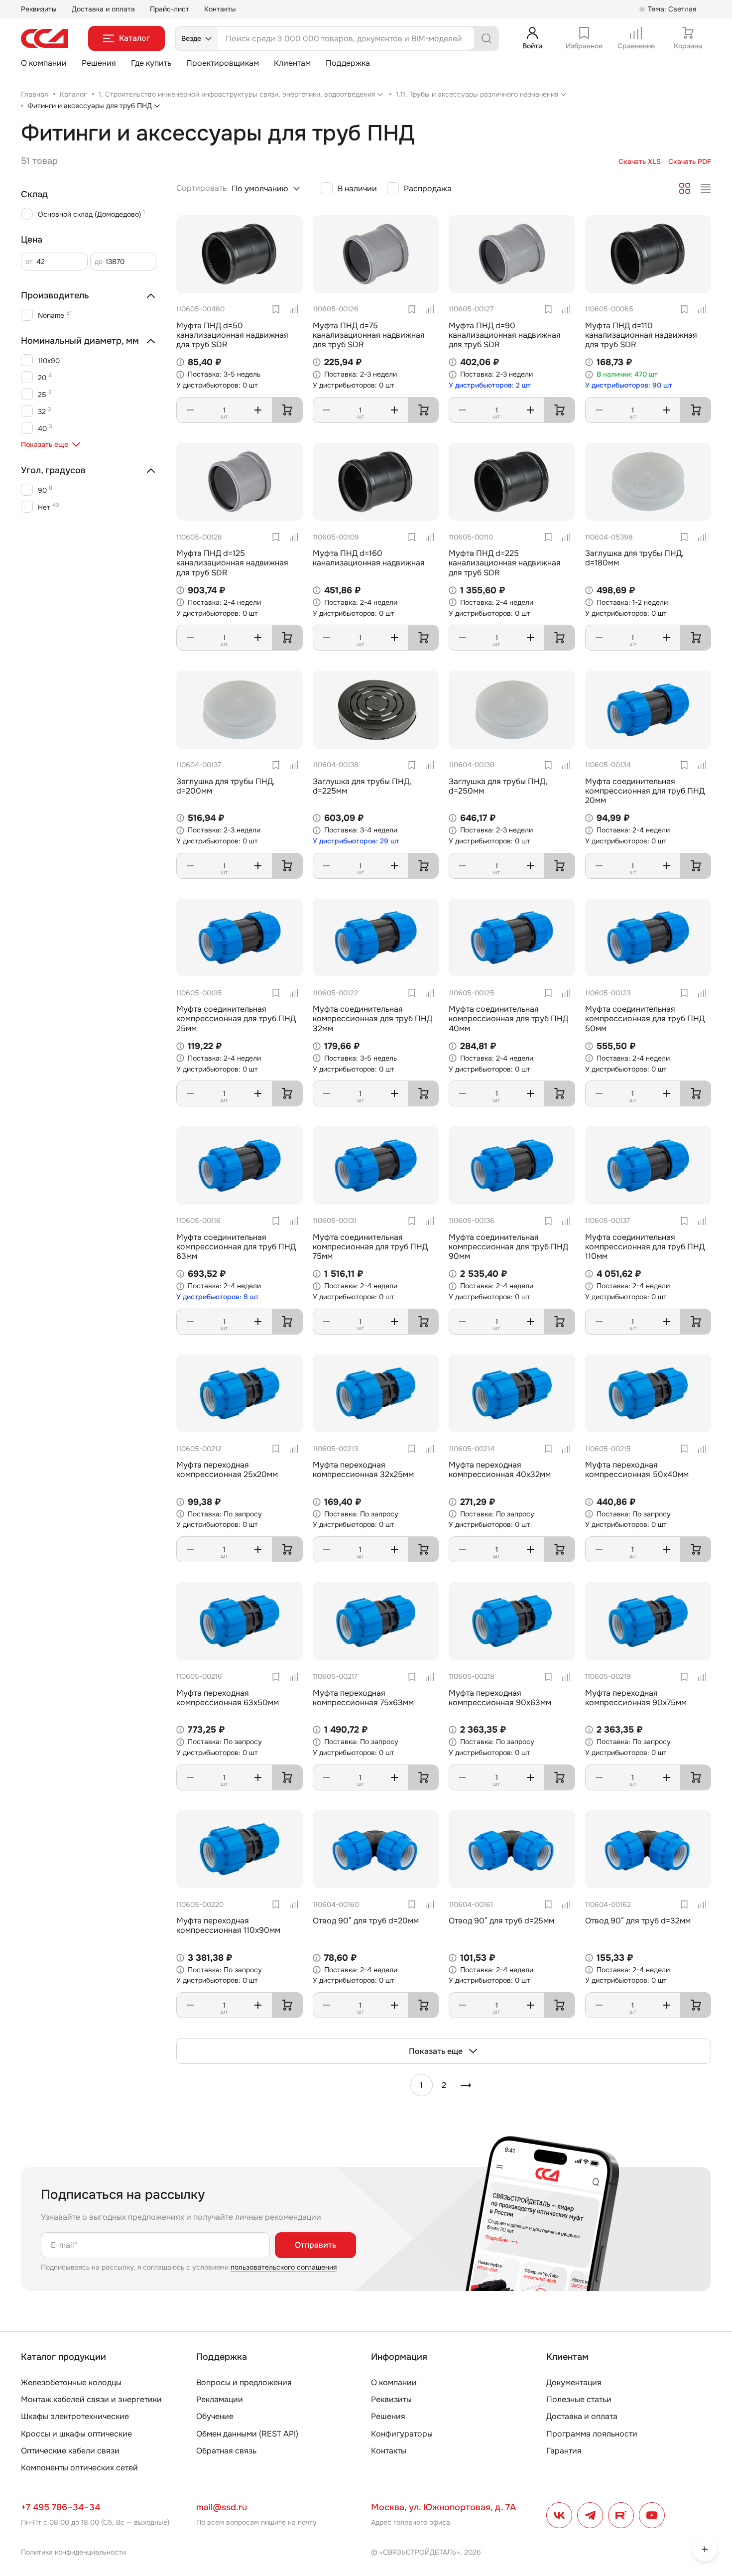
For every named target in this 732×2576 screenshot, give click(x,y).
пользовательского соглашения (284, 2267)
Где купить (151, 63)
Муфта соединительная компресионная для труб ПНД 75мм (370, 1247)
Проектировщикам (223, 63)
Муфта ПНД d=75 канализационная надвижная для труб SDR (369, 335)
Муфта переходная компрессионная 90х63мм (500, 1698)
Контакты (220, 9)
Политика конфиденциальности (73, 2552)
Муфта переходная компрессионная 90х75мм (636, 1698)
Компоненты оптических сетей (79, 2468)
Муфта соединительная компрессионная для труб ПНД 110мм (645, 1247)
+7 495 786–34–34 (61, 2507)
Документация (574, 2382)
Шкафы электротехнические (75, 2416)
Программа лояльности (592, 2434)
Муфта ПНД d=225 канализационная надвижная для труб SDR (505, 563)
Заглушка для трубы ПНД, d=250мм (498, 786)
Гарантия (564, 2451)
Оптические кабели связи (70, 2451)
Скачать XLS (640, 162)
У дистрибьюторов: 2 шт (490, 385)
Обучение (215, 2416)
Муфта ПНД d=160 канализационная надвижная (369, 558)
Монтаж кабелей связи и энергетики (91, 2399)
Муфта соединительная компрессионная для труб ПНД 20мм (645, 791)
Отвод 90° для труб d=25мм (501, 1921)
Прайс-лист (170, 9)
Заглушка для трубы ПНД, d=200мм (226, 786)
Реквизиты (39, 9)
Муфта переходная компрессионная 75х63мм (363, 1698)
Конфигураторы (402, 2434)
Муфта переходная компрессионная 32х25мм (363, 1470)
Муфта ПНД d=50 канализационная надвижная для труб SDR (232, 335)
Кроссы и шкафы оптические (76, 2434)
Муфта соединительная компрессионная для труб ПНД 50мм (645, 1018)
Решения (99, 63)
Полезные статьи (579, 2399)
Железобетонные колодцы (71, 2382)
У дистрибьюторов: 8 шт (218, 1297)
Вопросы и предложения (244, 2382)
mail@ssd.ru (222, 2507)
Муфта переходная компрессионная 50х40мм (637, 1470)
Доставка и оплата (103, 9)
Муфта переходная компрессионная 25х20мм (227, 1470)
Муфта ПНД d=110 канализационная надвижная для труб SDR (641, 335)
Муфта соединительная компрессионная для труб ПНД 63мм (236, 1247)
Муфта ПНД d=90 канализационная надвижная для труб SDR (505, 335)
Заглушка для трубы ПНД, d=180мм (634, 558)
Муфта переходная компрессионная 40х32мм (500, 1470)
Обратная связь (226, 2451)
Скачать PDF (690, 162)
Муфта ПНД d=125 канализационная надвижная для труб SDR (232, 563)
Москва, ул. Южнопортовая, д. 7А (443, 2507)
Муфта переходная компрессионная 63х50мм (228, 1698)
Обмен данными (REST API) (247, 2434)
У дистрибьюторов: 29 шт (356, 841)
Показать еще (436, 2051)
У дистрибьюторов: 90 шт (629, 385)
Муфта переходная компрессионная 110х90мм (228, 1925)
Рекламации (220, 2399)
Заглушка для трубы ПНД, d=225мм (362, 786)
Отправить (315, 2245)
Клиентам (292, 63)
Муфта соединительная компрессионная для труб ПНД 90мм (508, 1247)
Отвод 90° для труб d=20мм (366, 1921)
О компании (44, 63)
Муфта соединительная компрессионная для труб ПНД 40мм (508, 1018)
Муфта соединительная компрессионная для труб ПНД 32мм (372, 1018)
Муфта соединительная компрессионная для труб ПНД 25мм (236, 1018)
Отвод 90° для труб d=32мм (638, 1921)
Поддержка (348, 63)
